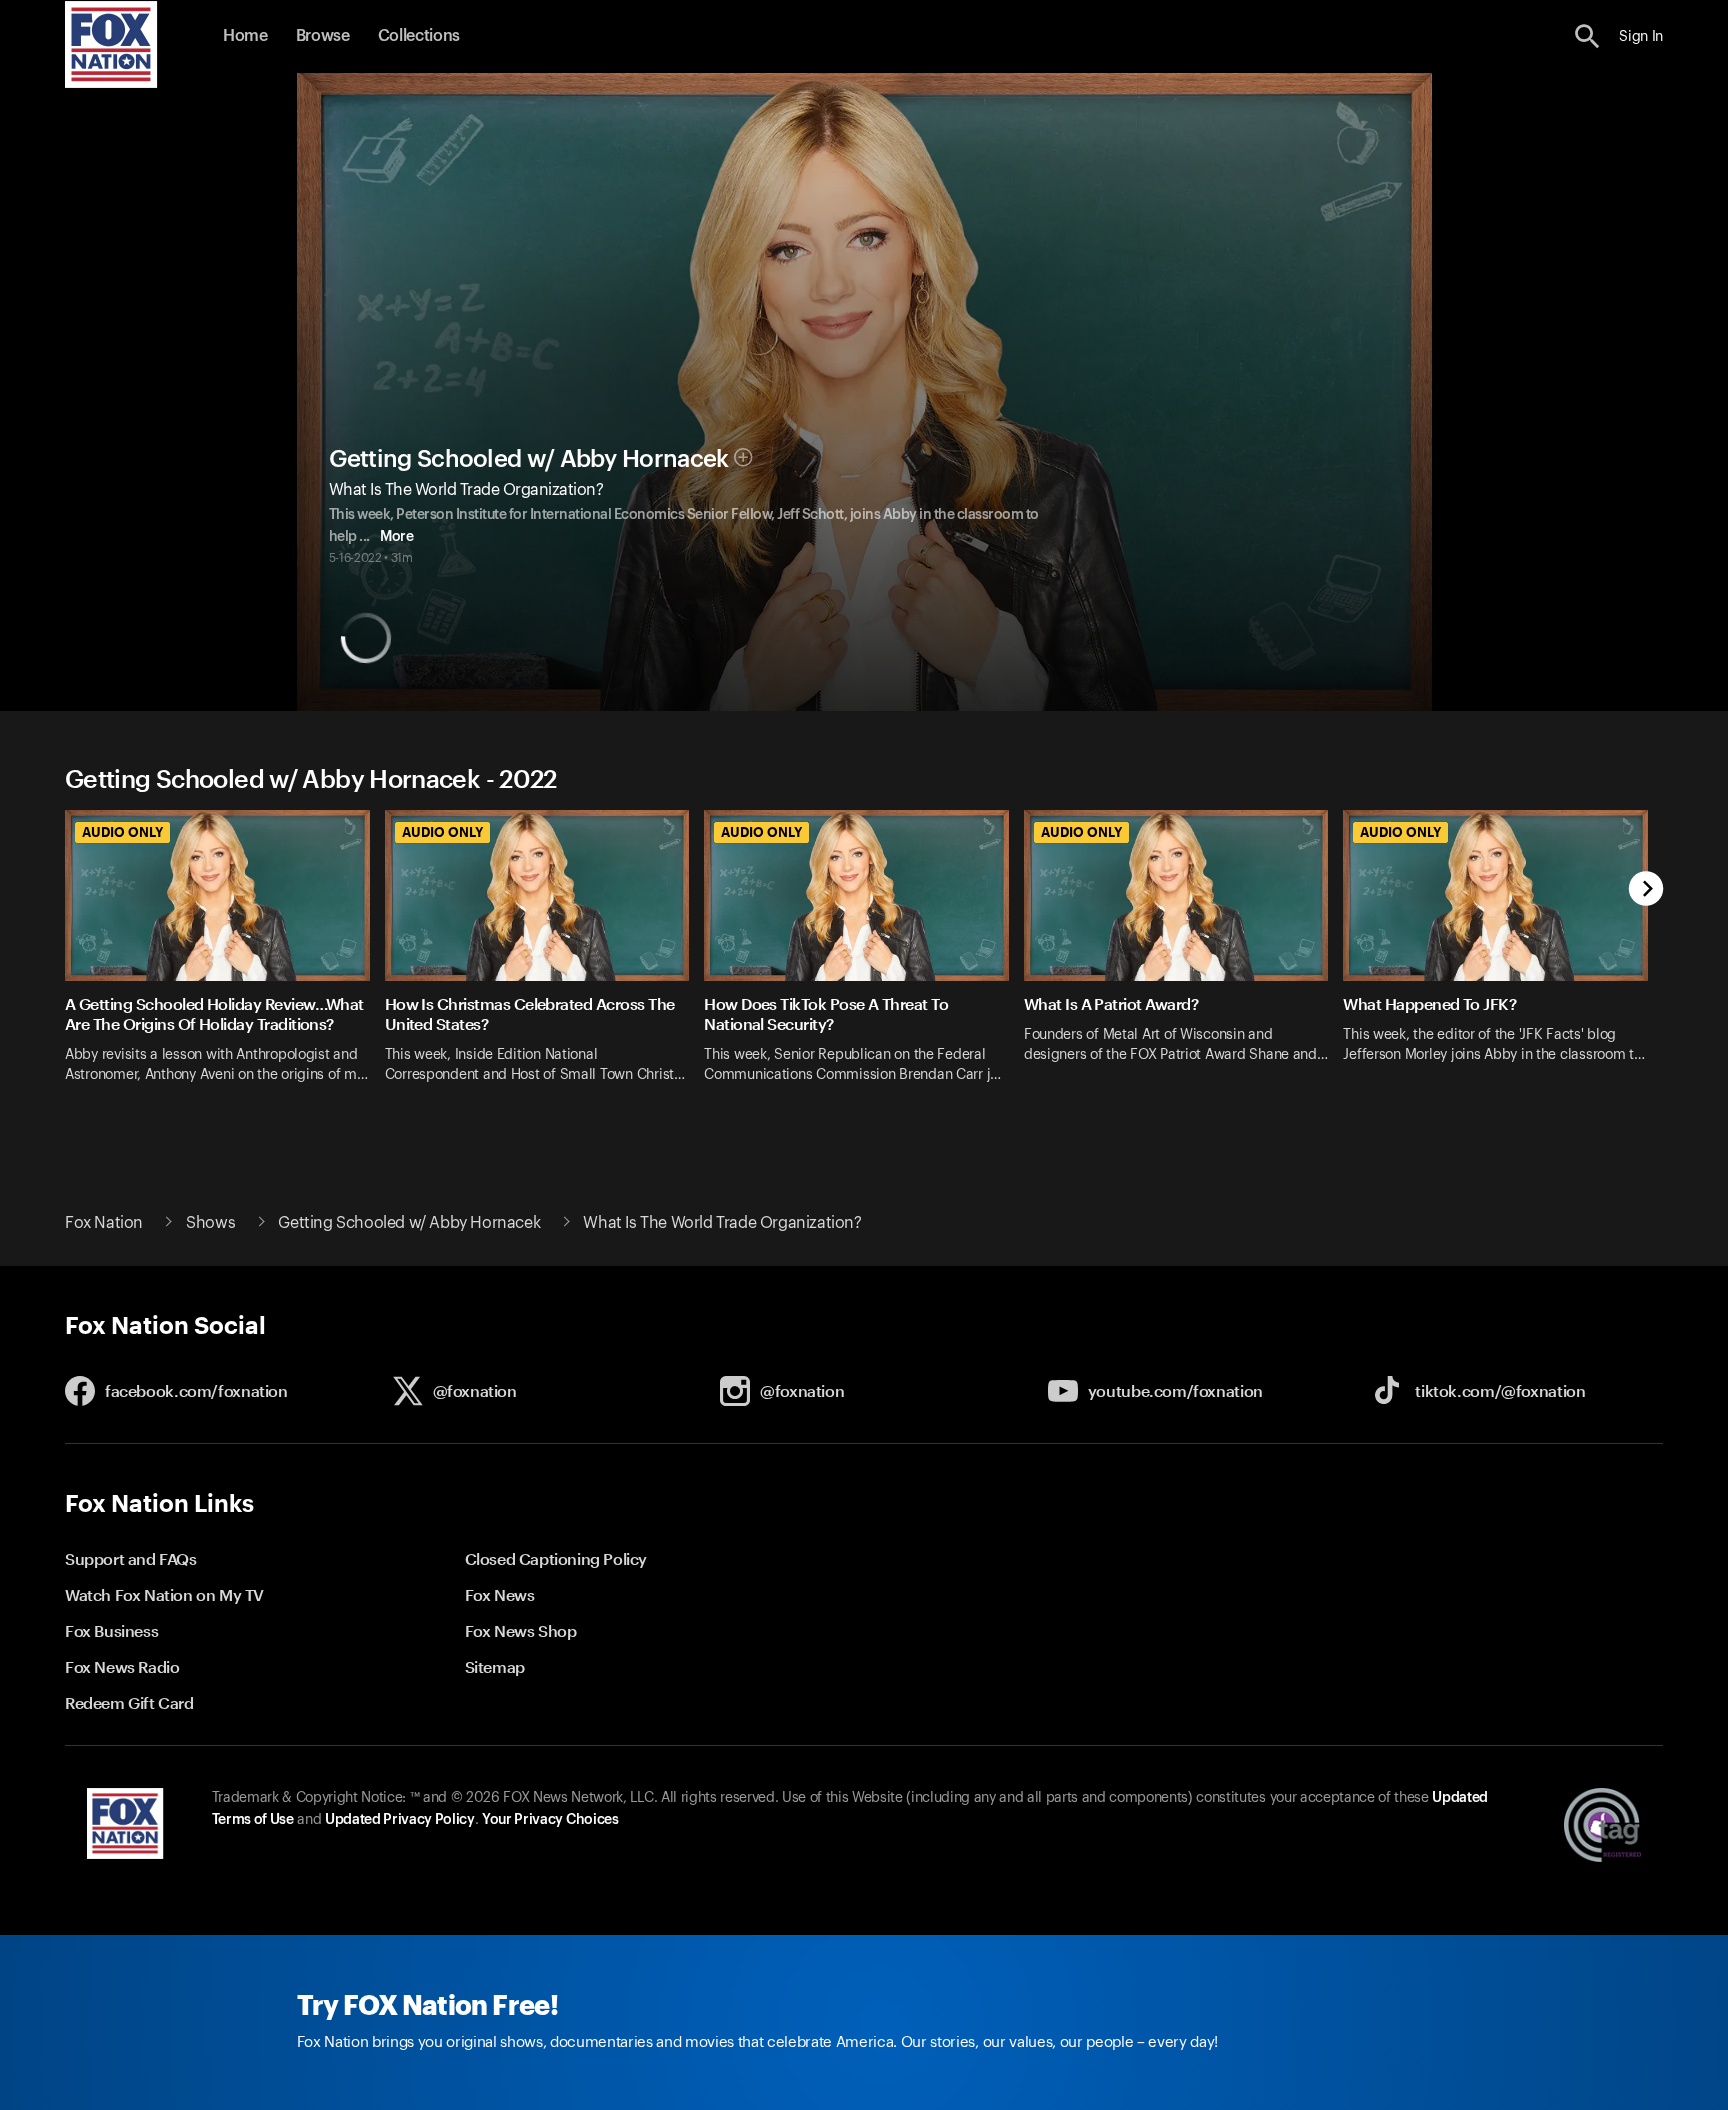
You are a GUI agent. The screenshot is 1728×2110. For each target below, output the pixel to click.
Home (245, 36)
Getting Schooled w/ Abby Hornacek (529, 459)
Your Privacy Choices (550, 1820)
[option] (225, 959)
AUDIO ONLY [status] (122, 832)
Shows (210, 1223)
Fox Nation (104, 1223)
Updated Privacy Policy (400, 1820)
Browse (323, 36)
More (396, 537)
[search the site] (1587, 36)
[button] (1587, 36)
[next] (1646, 890)
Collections (419, 36)
